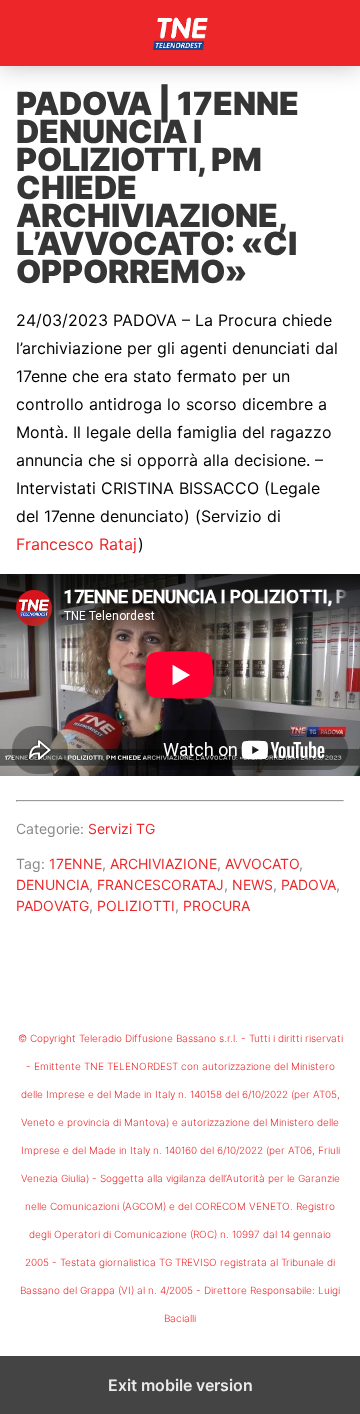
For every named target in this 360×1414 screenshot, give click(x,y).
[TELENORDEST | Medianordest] (180, 33)
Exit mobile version (180, 1385)
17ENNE (75, 863)
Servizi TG (121, 828)
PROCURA (216, 905)
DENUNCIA (52, 884)
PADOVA (308, 884)
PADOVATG (52, 905)
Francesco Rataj (77, 544)
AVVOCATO (262, 863)
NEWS (252, 884)
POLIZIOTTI (136, 905)
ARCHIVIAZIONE (163, 863)
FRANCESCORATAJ (160, 884)
